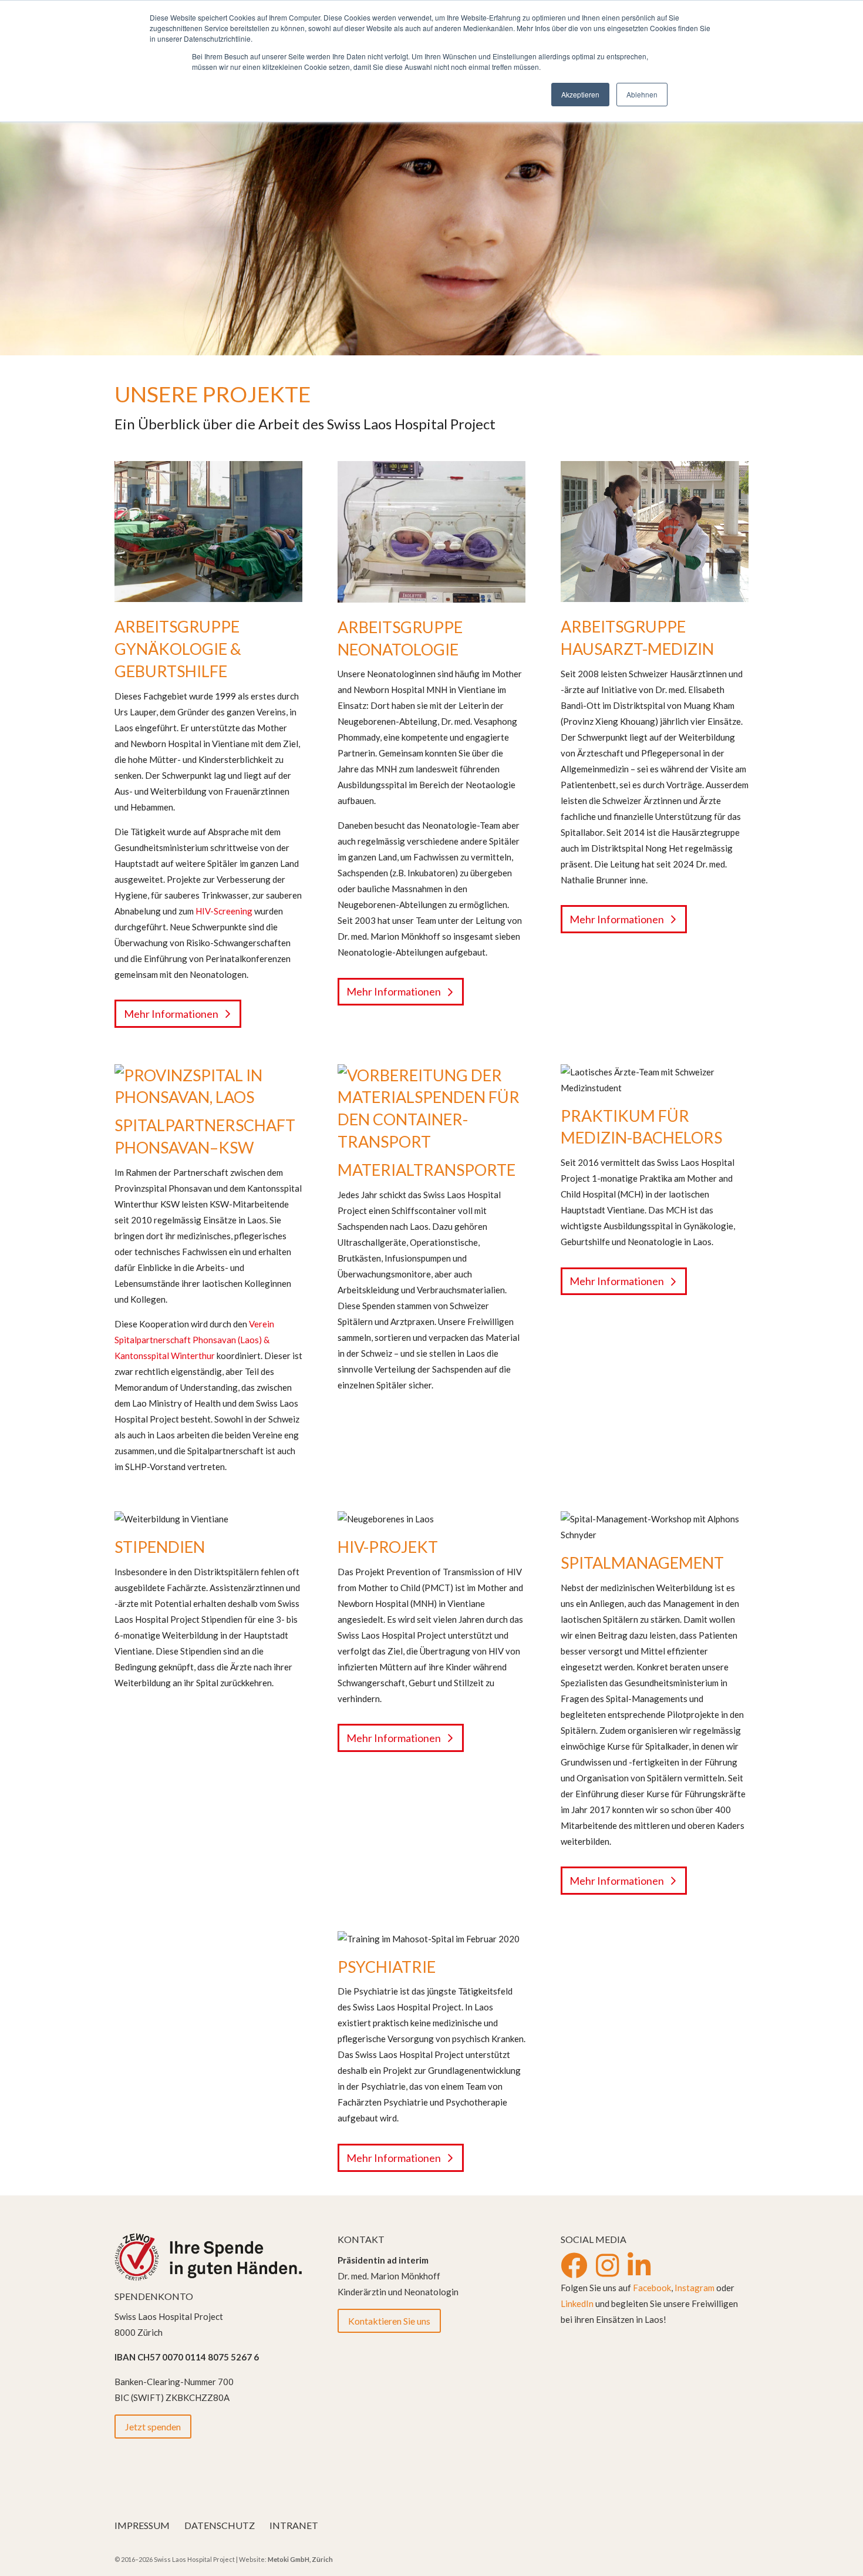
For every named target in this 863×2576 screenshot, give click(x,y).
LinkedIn (577, 2303)
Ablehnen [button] (642, 94)
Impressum (142, 2525)
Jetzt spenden (153, 2427)
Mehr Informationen (171, 1014)
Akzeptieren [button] (580, 94)
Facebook (652, 2288)
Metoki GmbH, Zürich (300, 2559)
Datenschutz (220, 2525)
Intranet (294, 2525)
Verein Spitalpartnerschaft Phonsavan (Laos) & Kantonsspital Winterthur (194, 1340)
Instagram (695, 2288)
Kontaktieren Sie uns (389, 2321)
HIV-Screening (224, 911)
